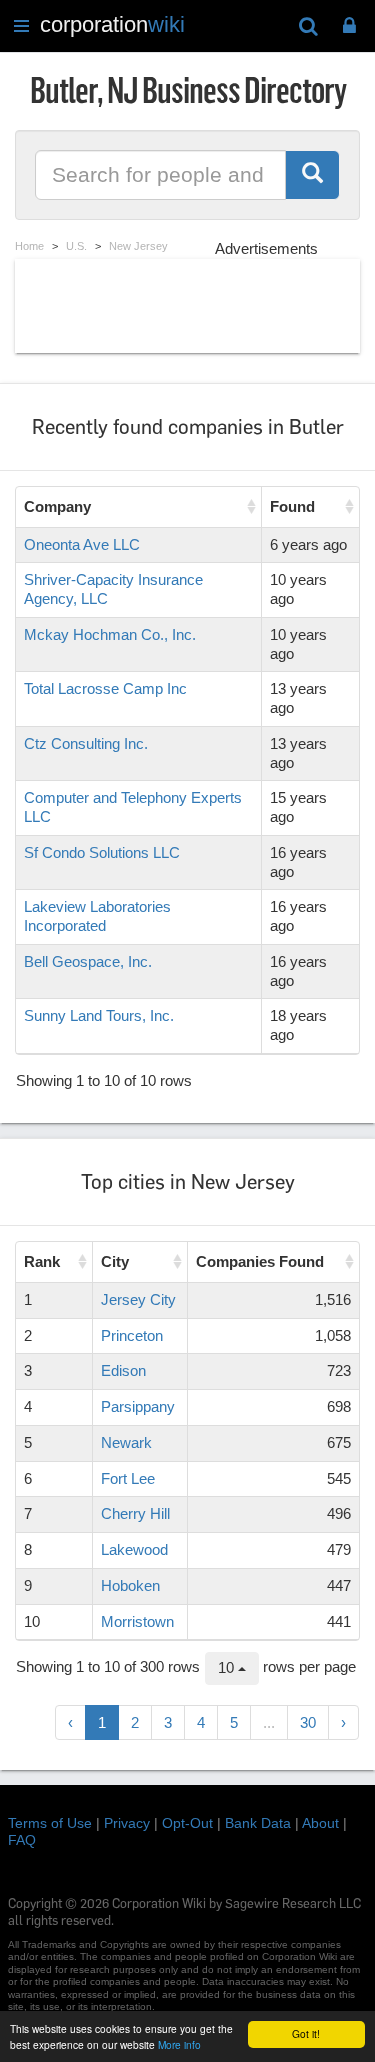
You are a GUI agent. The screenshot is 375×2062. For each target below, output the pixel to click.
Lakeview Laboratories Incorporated (97, 916)
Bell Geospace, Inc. (88, 961)
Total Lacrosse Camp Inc (105, 688)
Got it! (306, 2033)
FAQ (22, 1840)
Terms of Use (50, 1823)
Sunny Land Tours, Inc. (99, 1015)
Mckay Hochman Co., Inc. (110, 634)
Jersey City (138, 1299)
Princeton (132, 1335)
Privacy (127, 1823)
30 (308, 1722)
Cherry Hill (135, 1513)
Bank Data (258, 1823)
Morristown (137, 1621)
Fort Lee (128, 1478)
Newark (126, 1442)
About (320, 1823)
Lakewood (134, 1549)
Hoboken (130, 1585)
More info (179, 2044)
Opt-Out (187, 1823)
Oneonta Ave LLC (82, 544)
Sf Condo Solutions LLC (102, 852)
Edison (123, 1370)
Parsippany (138, 1406)
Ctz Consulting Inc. (86, 743)
